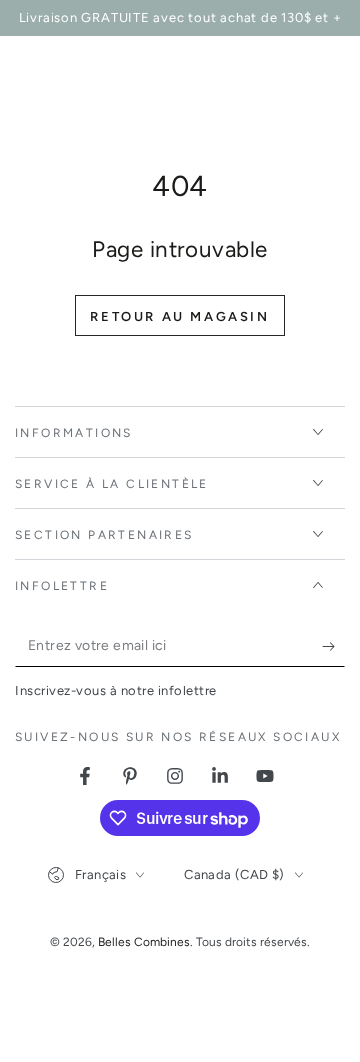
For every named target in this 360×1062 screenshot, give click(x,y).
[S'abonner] (333, 647)
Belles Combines (144, 942)
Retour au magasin (179, 316)
